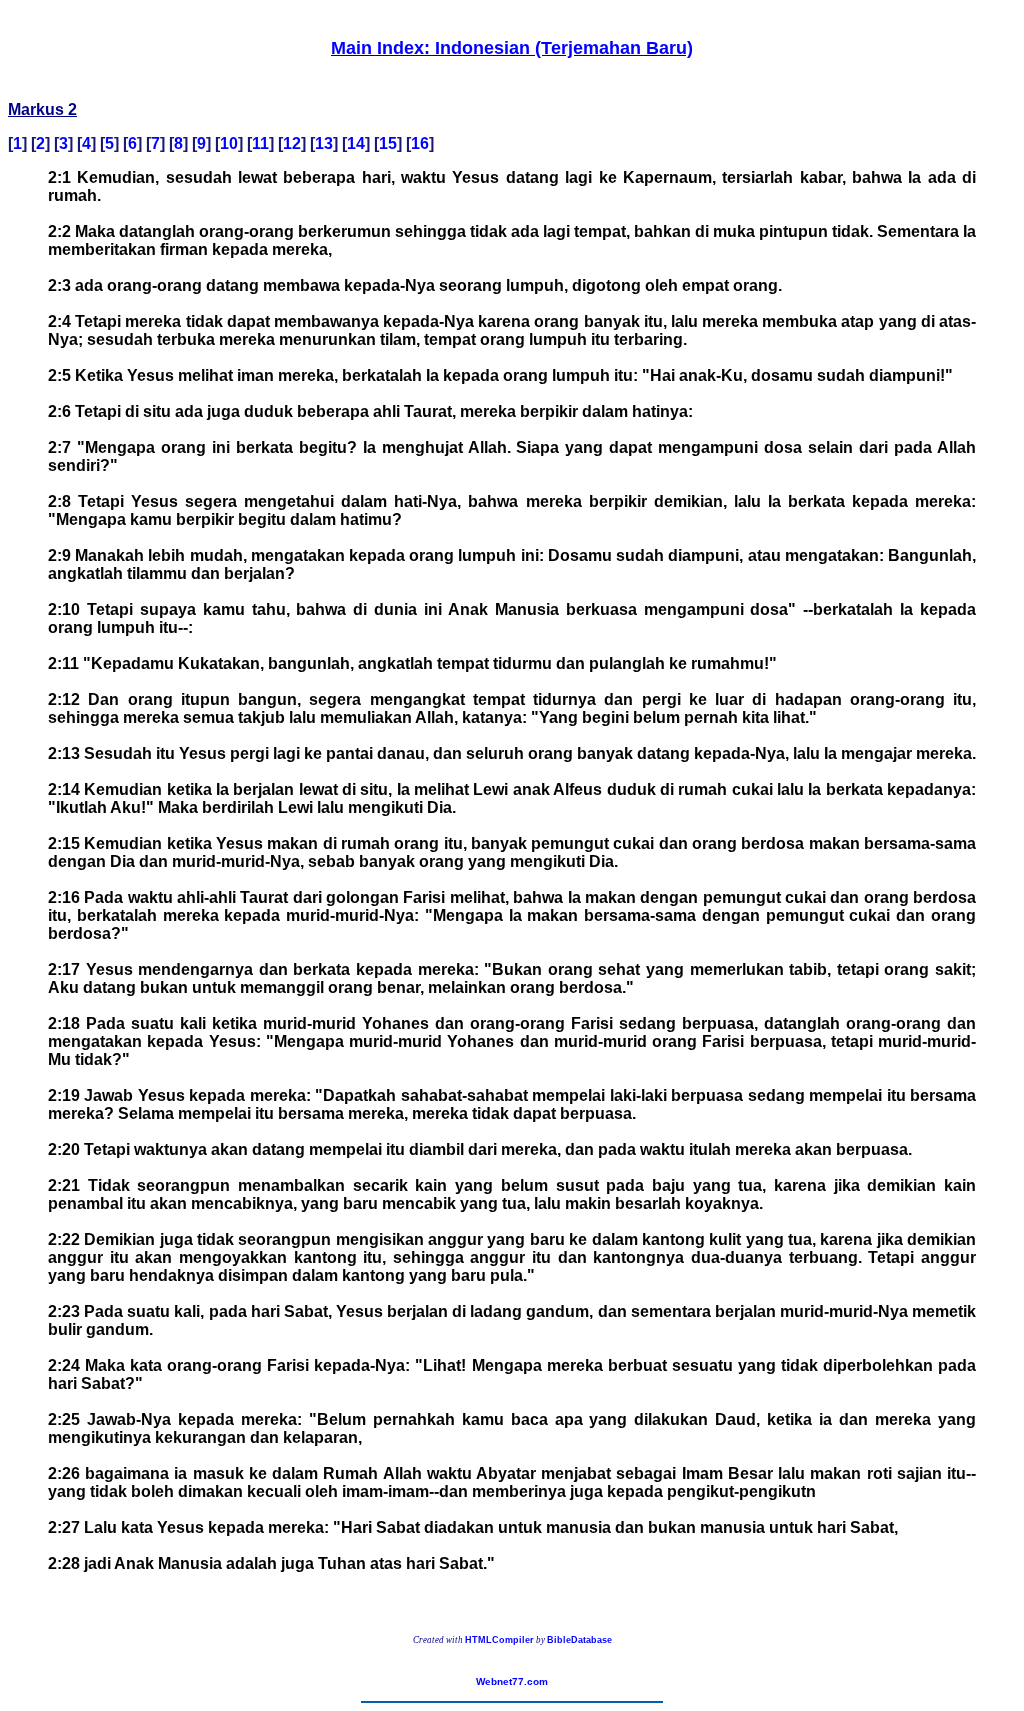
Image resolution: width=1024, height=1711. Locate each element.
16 (420, 143)
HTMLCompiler (499, 1640)
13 (324, 143)
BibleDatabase (579, 1640)
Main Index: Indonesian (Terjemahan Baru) (512, 48)
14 (356, 143)
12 (292, 143)
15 (388, 143)
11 (260, 143)
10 (229, 143)
